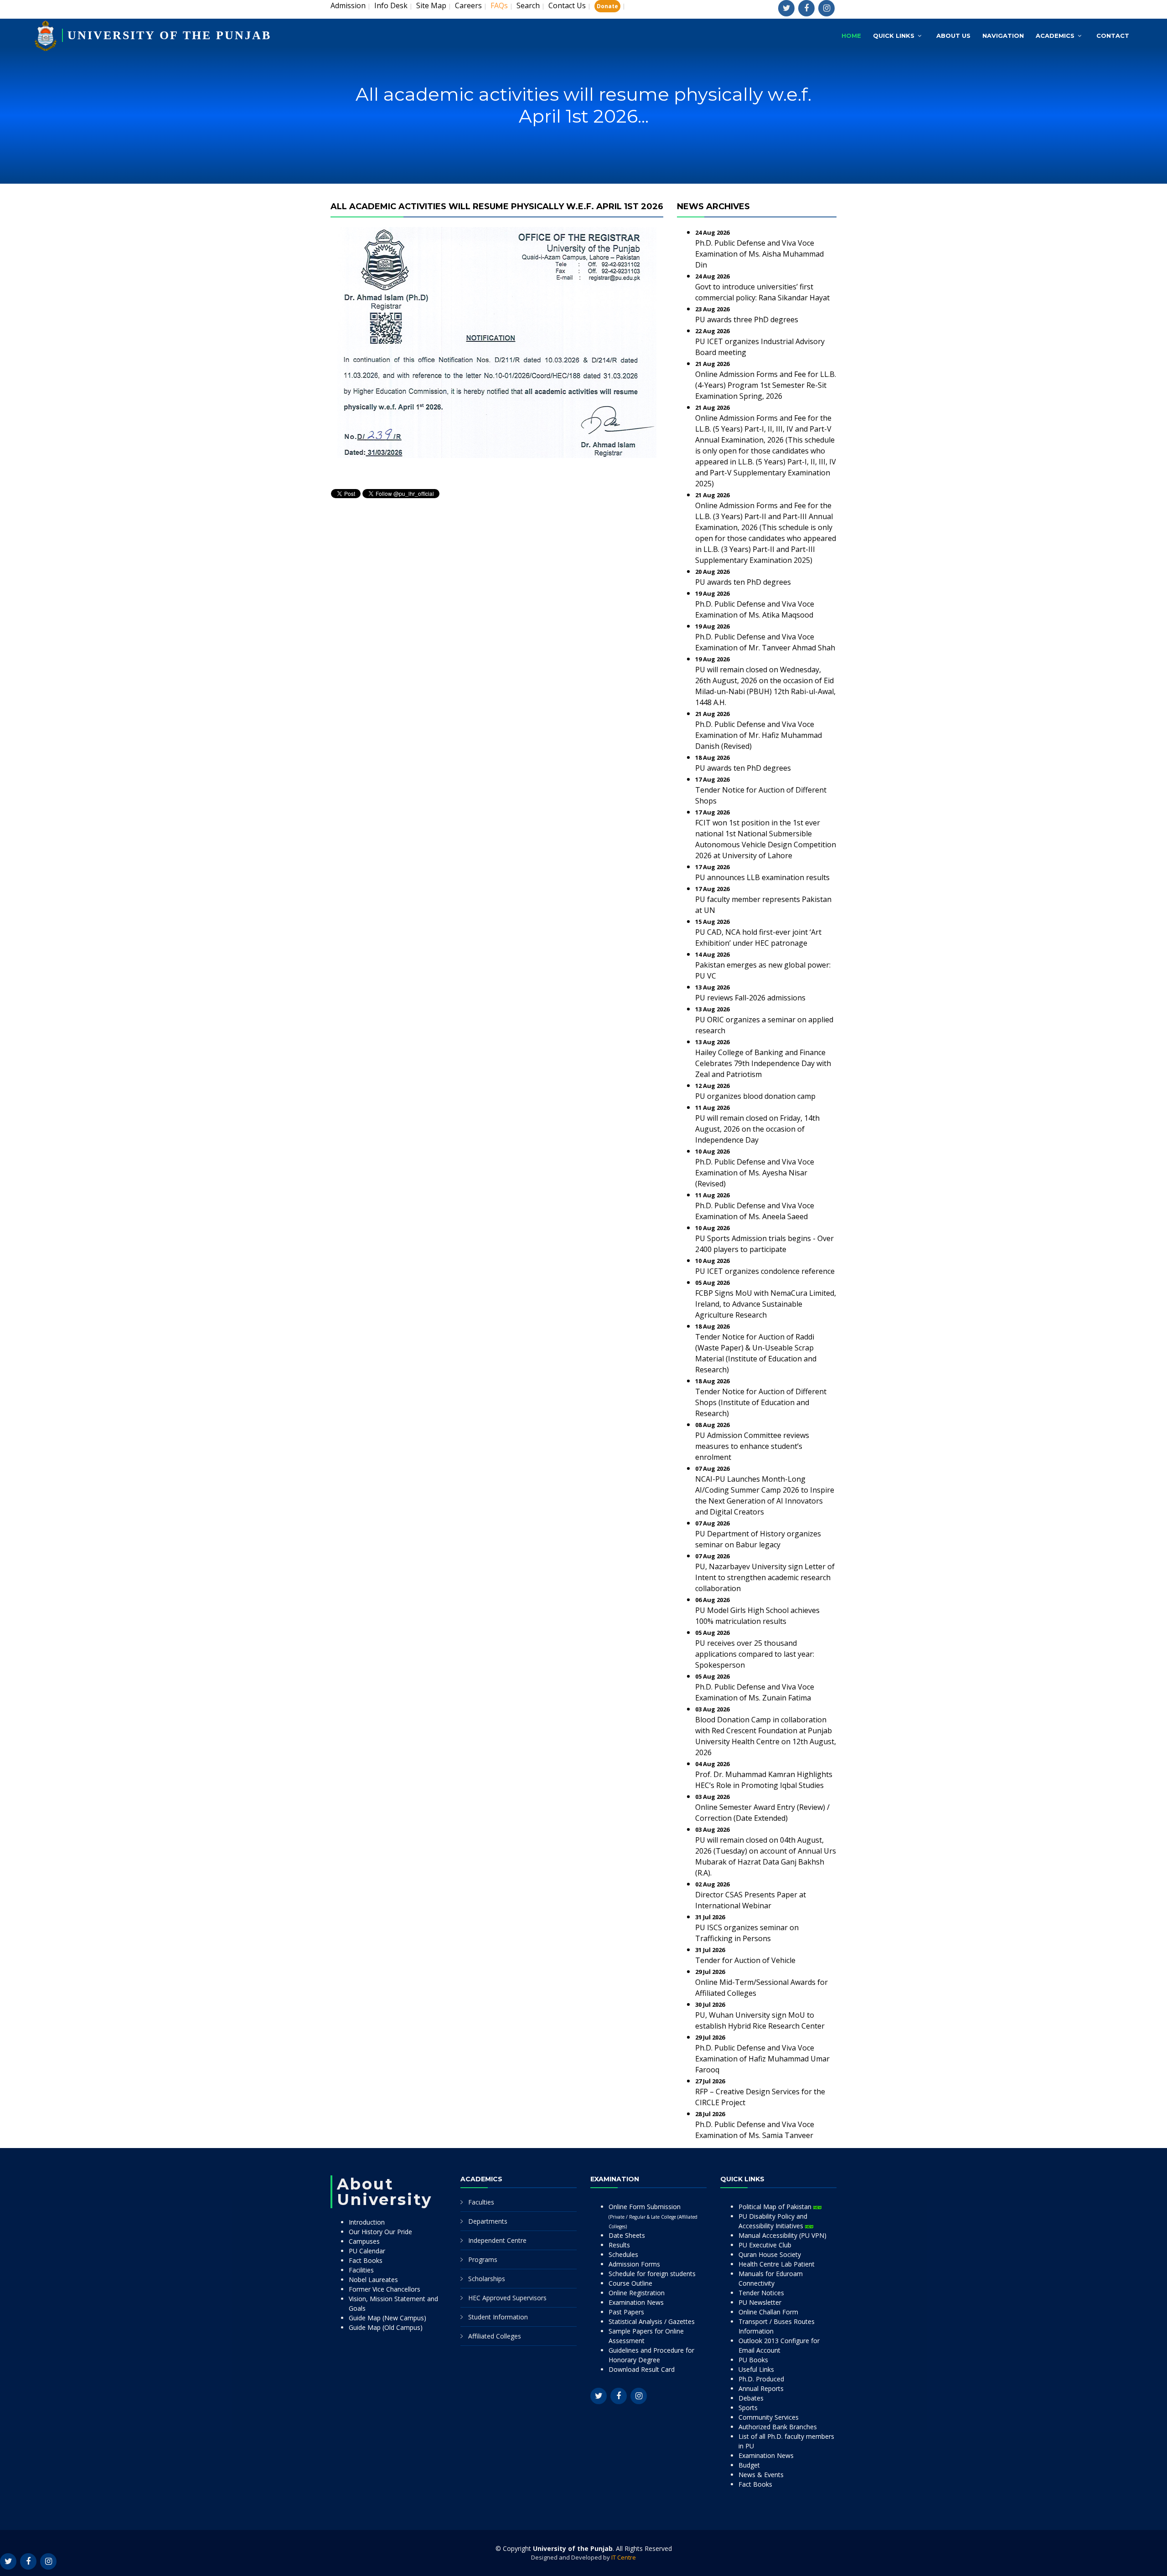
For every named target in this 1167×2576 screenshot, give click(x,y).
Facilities (361, 2270)
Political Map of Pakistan (776, 2207)
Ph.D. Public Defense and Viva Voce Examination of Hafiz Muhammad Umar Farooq (762, 2059)
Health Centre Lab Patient (777, 2264)
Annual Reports (761, 2388)
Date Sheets (627, 2235)
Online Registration (637, 2293)
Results (619, 2245)
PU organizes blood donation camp (755, 1096)
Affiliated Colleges (495, 2336)
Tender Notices (761, 2293)
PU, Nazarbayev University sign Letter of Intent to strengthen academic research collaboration (765, 1577)
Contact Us (567, 5)
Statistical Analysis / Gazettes (652, 2321)
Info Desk (391, 5)
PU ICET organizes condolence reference (765, 1271)
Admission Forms (634, 2264)
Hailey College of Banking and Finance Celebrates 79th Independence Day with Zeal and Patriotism (763, 1063)
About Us (953, 36)
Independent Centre (497, 2240)
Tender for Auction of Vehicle (745, 1960)
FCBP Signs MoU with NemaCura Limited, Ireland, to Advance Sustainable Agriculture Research (766, 1304)
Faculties (481, 2202)
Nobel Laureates (373, 2280)
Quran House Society (770, 2254)
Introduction (367, 2222)
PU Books (753, 2360)
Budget (749, 2465)
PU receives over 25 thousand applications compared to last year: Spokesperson (755, 1654)
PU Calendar (367, 2251)
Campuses (364, 2241)
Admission (348, 5)
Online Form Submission (653, 2216)
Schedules (623, 2254)
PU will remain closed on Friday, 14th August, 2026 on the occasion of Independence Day (757, 1129)
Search (528, 5)
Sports (748, 2408)
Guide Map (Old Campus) (386, 2327)
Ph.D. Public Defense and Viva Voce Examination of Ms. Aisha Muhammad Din (759, 254)
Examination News (636, 2302)
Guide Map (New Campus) (387, 2318)
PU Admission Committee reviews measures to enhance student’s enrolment (752, 1446)
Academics (1055, 36)
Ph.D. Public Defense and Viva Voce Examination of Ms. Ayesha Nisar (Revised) (755, 1173)
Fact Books (366, 2260)
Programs (483, 2259)
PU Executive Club (765, 2245)
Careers (468, 5)
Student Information (498, 2317)
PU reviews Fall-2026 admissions (750, 998)
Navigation (1003, 36)
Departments (488, 2221)
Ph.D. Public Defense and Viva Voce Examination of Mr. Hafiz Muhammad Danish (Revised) (759, 735)
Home (851, 36)
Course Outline (630, 2283)
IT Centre (624, 2557)
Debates (751, 2398)
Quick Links (894, 36)
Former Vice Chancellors (385, 2289)
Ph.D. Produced (761, 2379)
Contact (1113, 36)
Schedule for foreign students (652, 2274)
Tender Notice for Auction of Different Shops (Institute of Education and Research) (761, 1402)
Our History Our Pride (380, 2232)
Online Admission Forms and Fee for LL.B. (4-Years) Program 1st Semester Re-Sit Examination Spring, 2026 (766, 385)
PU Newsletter (760, 2302)
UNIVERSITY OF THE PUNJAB (169, 35)
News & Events (761, 2475)
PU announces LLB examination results (762, 877)
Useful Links (756, 2369)
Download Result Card (642, 2369)
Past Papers (626, 2312)
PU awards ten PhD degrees (743, 582)
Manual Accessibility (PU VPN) (782, 2235)
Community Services (769, 2417)
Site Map (431, 5)
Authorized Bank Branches (778, 2427)
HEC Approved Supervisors (507, 2298)
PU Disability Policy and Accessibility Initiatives (773, 2221)
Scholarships (487, 2279)
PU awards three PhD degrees (747, 319)
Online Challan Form (768, 2312)
